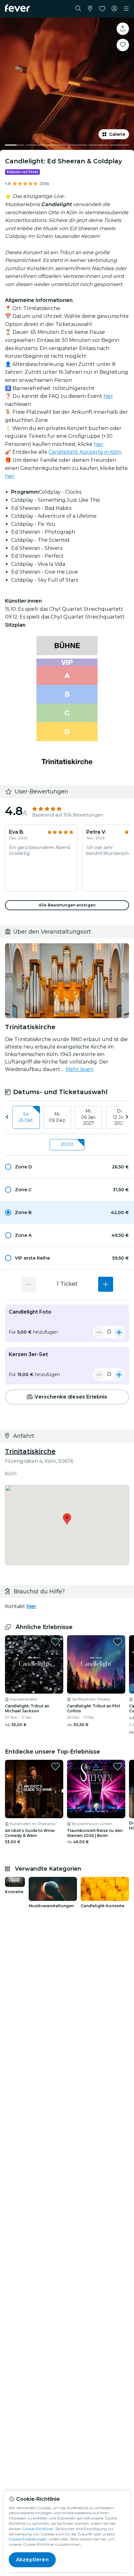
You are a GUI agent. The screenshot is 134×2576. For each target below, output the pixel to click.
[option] (67, 1167)
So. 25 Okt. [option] (26, 1117)
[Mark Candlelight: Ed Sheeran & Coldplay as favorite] (123, 45)
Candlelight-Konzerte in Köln (85, 452)
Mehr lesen (79, 1069)
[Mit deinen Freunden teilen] (123, 29)
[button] (67, 1167)
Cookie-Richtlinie (37, 2529)
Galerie (117, 134)
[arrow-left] (7, 1117)
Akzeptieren (32, 2560)
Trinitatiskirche (30, 1451)
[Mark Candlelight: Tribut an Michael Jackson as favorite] (55, 1642)
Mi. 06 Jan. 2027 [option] (89, 1117)
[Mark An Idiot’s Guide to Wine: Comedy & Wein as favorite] (55, 1766)
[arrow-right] (127, 1117)
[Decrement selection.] (29, 1284)
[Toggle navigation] (126, 9)
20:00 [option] (67, 1144)
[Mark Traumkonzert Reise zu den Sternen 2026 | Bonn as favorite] (117, 1766)
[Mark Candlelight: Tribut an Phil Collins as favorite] (117, 1642)
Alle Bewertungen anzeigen (67, 905)
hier (108, 396)
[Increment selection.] (106, 1284)
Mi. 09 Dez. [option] (57, 1117)
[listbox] (67, 1118)
